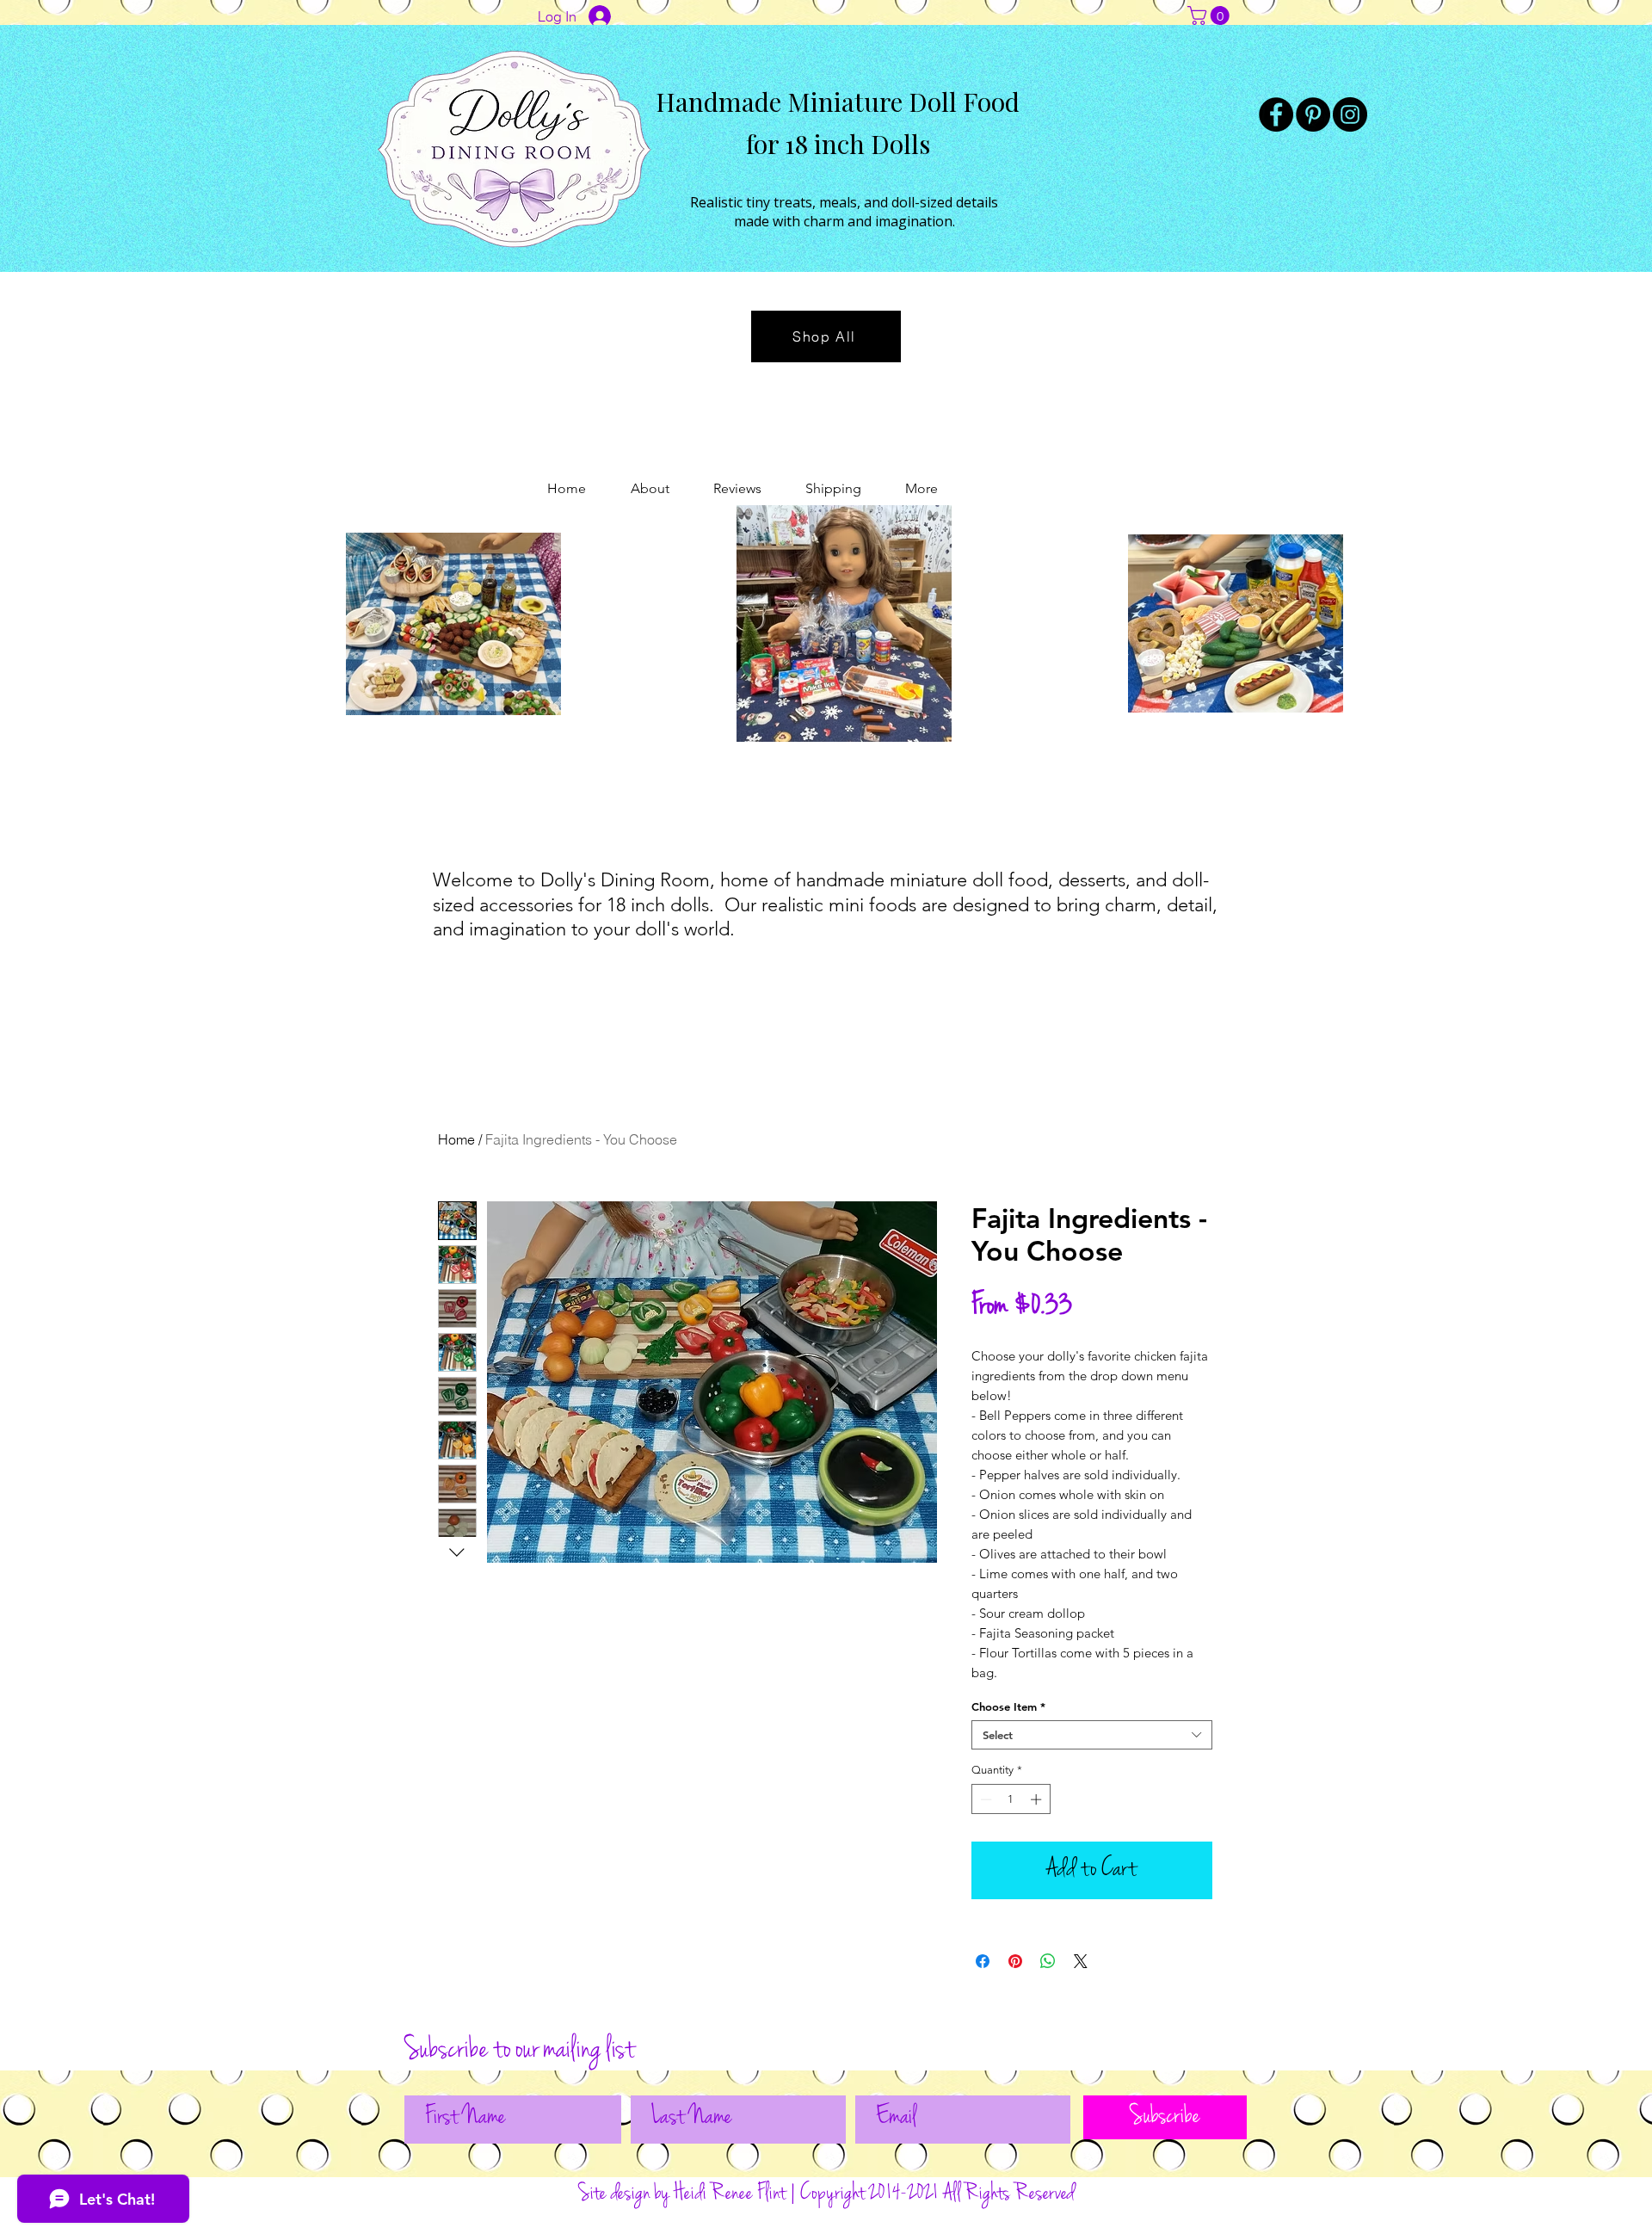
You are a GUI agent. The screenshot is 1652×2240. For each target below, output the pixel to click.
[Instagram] (1350, 114)
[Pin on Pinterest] (1015, 1961)
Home (456, 1139)
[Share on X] (1081, 1961)
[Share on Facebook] (983, 1961)
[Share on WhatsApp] (1048, 1961)
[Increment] (1038, 1799)
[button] (1211, 15)
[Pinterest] (1313, 114)
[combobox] (1092, 1735)
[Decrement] (984, 1799)
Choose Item (1008, 1706)
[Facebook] (1276, 114)
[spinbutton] (1011, 1799)
